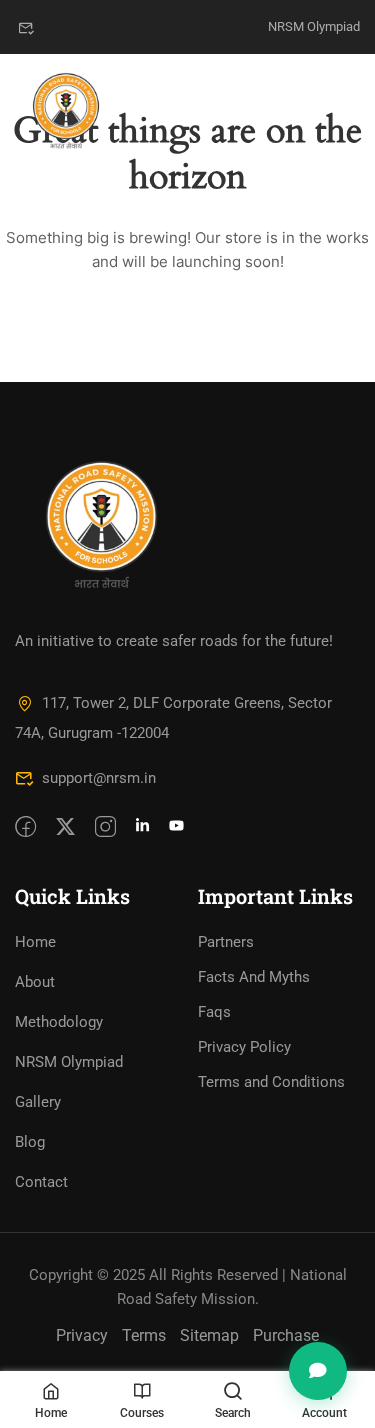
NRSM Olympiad (314, 26)
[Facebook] (25, 828)
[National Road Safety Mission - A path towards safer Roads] (66, 110)
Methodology (59, 1022)
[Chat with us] (318, 1371)
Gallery (38, 1102)
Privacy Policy (244, 1047)
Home (35, 942)
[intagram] (105, 828)
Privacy (82, 1335)
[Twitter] (65, 828)
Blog (30, 1142)
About (35, 982)
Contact (41, 1182)
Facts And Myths (254, 977)
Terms (144, 1335)
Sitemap (209, 1335)
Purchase (286, 1335)
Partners (226, 942)
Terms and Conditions (271, 1082)
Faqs (214, 1012)
